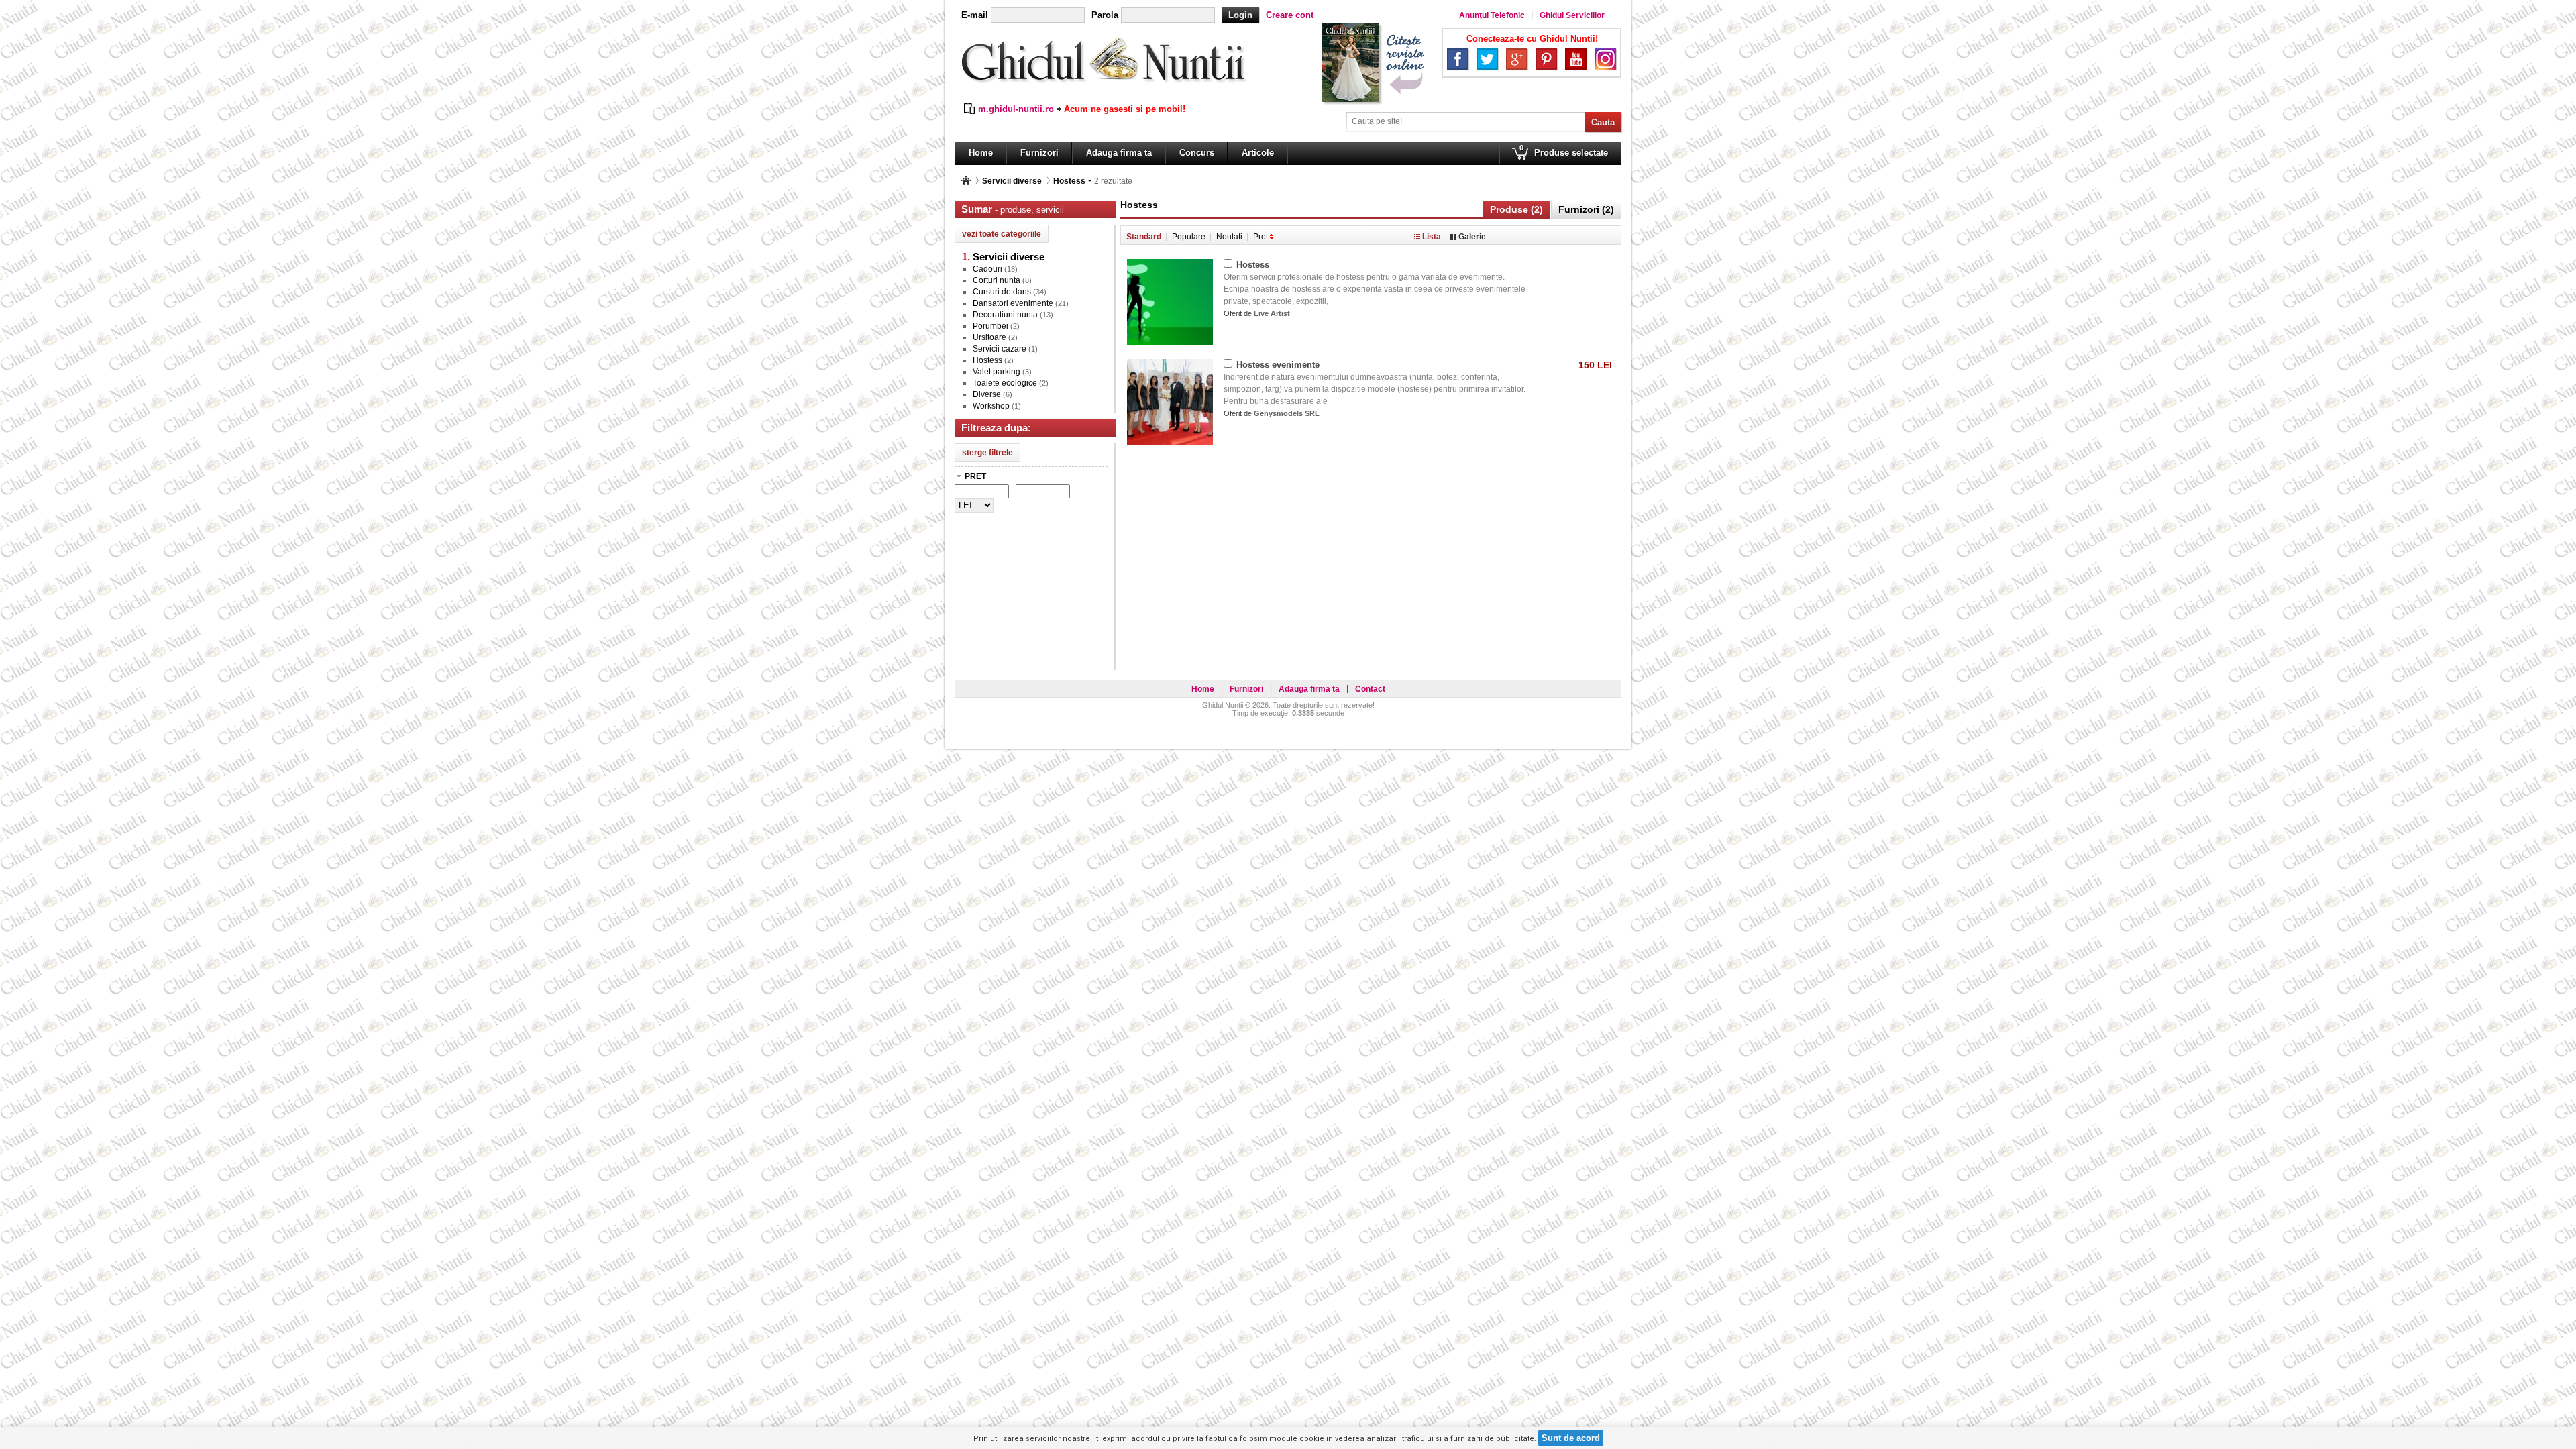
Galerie (1472, 237)
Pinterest (1546, 59)
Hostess (1069, 181)
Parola (1105, 15)
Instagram (1605, 59)
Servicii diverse (1012, 181)
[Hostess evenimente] (1170, 366)
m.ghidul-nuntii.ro (1016, 109)
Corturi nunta (997, 280)
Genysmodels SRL (1287, 413)
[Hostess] (1170, 266)
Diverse (987, 394)
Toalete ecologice (1005, 383)
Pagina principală (966, 181)
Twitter (1487, 59)
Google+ (1517, 59)
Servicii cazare (1000, 349)
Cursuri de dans (1002, 292)
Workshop (991, 406)
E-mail (975, 15)
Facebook (1458, 59)
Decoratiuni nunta (1005, 315)
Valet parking (997, 372)
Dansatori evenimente (1013, 303)
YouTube (1576, 59)
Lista (1432, 237)
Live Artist (1272, 313)
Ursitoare (989, 337)
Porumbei (990, 326)
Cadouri (987, 269)
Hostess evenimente (1278, 365)
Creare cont (1290, 15)
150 (1595, 365)
